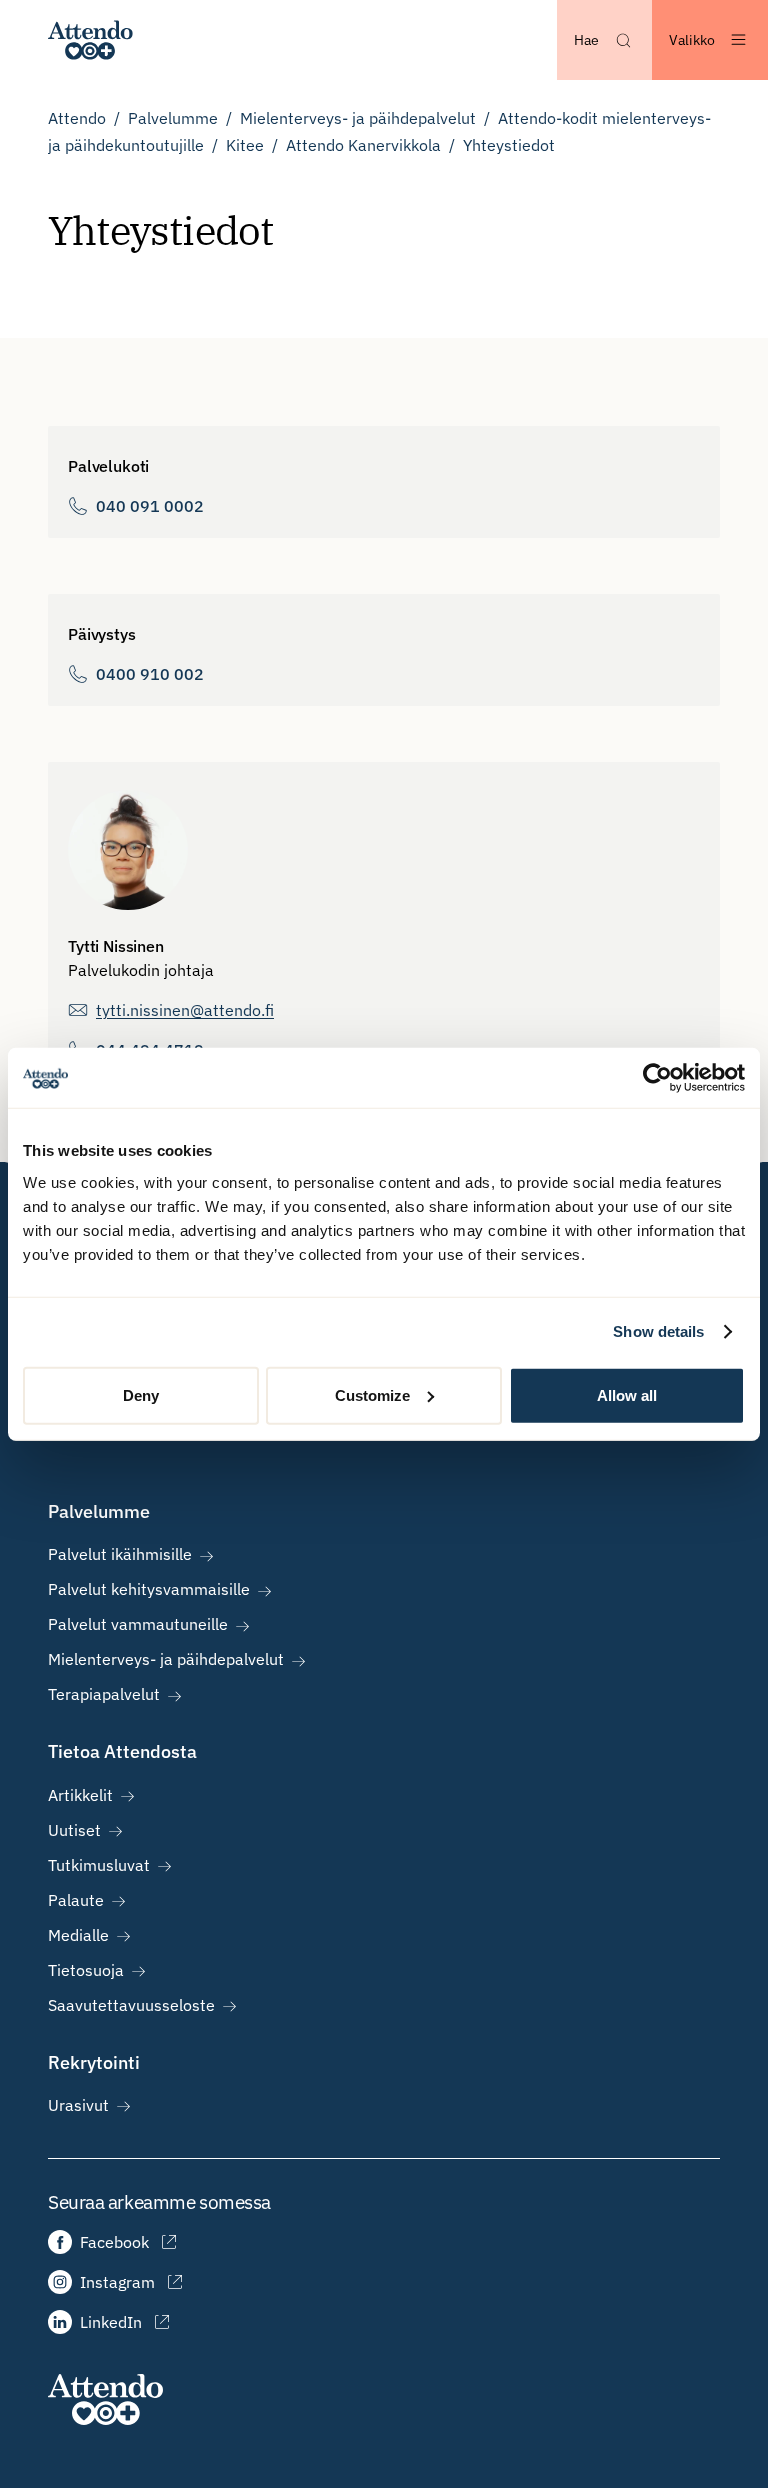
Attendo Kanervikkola (363, 145)
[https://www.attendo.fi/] (90, 40)
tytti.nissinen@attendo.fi (185, 1010)
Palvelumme (173, 118)
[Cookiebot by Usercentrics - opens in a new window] (657, 1078)
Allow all (627, 1394)
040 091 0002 (150, 506)
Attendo (77, 118)
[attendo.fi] (105, 2399)
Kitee (245, 145)
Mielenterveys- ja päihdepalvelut (358, 118)
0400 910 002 (150, 674)
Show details (658, 1331)
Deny (141, 1394)
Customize (372, 1394)
